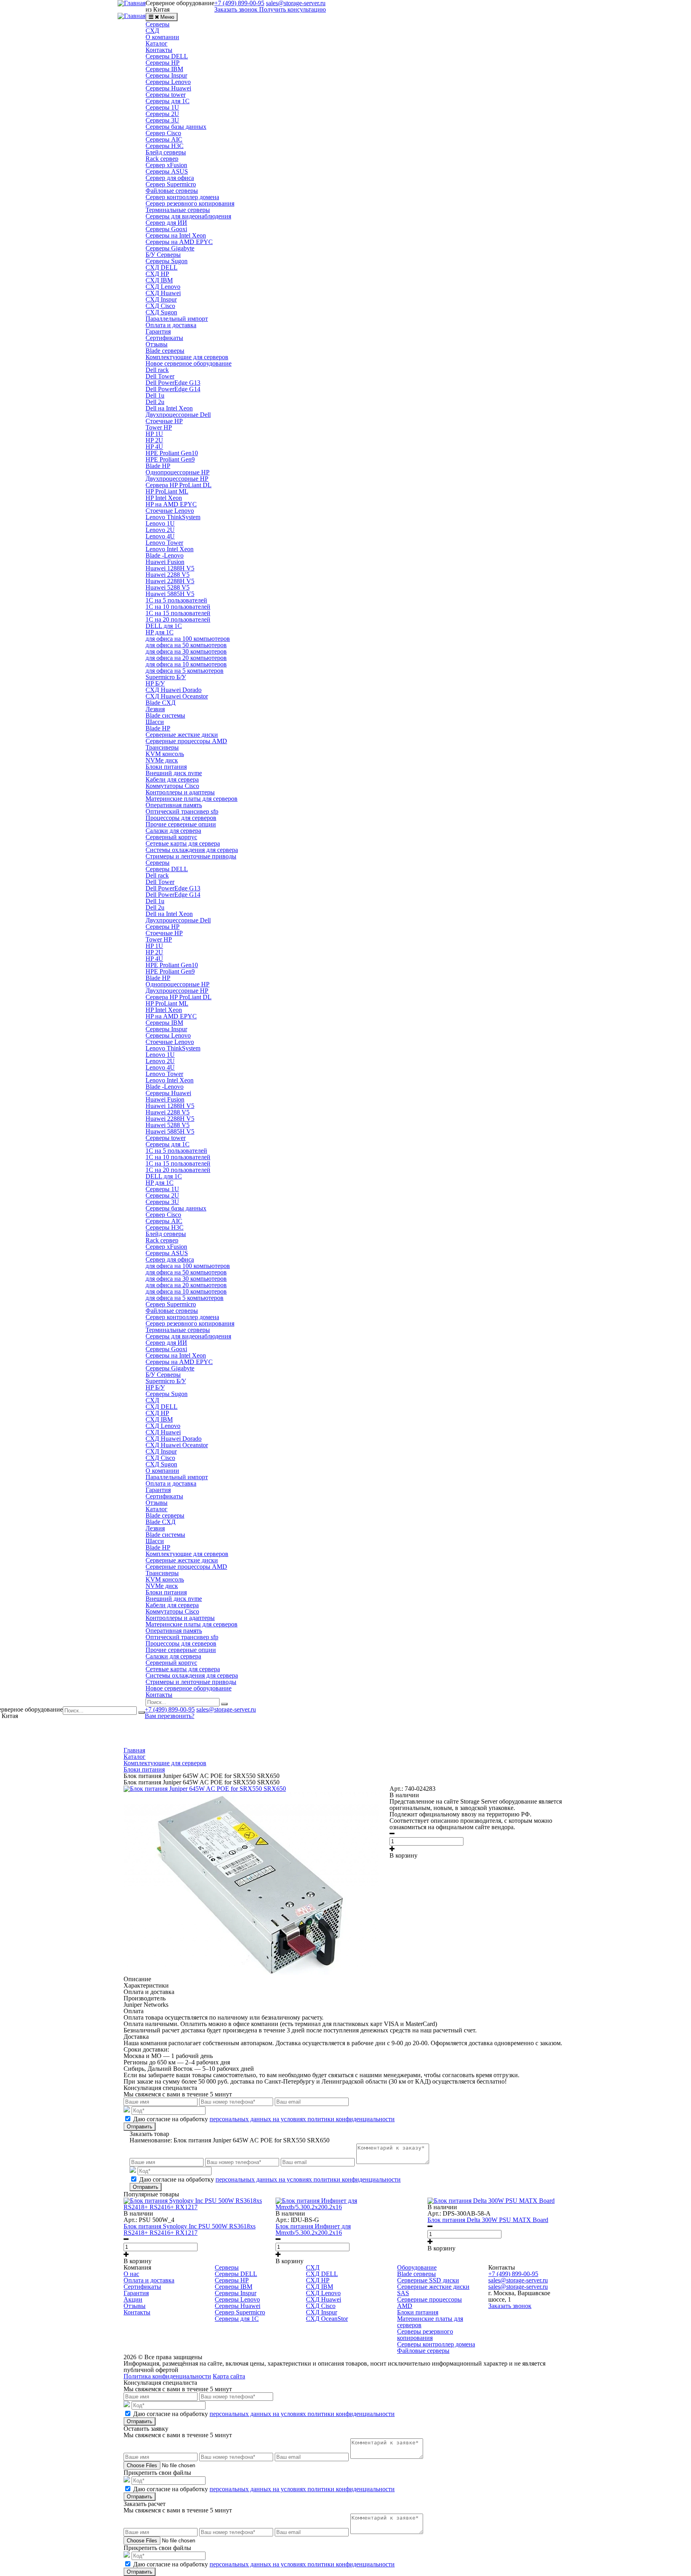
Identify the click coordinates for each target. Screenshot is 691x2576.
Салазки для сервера (173, 831)
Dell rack (157, 370)
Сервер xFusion (166, 165)
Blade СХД (161, 703)
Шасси (155, 722)
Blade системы (165, 715)
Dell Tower (160, 376)
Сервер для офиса (170, 178)
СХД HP (157, 274)
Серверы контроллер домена (436, 2344)
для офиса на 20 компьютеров (186, 658)
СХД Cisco (160, 306)
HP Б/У (155, 683)
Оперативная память (174, 805)
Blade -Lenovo (165, 555)
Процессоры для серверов (181, 818)
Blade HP (158, 466)
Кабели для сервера (172, 779)
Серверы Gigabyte (170, 248)
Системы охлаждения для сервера (192, 850)
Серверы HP (163, 63)
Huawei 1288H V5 (170, 568)
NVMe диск (162, 760)
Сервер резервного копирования (190, 203)
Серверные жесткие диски (182, 735)
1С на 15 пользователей (178, 613)
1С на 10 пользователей (178, 607)
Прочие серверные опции (181, 824)
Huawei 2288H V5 (170, 581)
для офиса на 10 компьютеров (186, 664)
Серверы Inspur (166, 75)
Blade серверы (165, 351)
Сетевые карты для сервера (183, 843)
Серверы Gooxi (166, 229)
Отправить (140, 2127)
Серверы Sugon (167, 261)
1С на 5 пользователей (176, 600)
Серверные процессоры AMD (186, 741)
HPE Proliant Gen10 (172, 453)
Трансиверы (162, 747)
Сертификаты (164, 338)
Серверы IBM (164, 69)
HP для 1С (160, 632)
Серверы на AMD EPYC (179, 242)
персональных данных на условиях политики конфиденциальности (302, 2119)
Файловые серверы (172, 191)
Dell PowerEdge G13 (173, 383)
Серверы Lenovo (168, 82)
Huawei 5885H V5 (170, 594)
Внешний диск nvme (174, 773)
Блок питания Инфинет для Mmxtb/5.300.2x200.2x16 (313, 2229)
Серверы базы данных (176, 127)
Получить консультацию (293, 9)
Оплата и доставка (171, 325)
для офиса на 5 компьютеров (185, 671)
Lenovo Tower (164, 543)
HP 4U (154, 447)
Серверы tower (166, 95)
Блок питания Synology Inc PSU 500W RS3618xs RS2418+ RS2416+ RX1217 (190, 2229)
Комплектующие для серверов (187, 357)
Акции (133, 2299)
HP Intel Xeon (164, 498)
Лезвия (155, 709)
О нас (131, 2274)
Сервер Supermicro (171, 184)
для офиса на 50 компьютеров (186, 645)
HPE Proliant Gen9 (170, 459)
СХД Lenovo (163, 287)
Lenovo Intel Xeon (170, 549)
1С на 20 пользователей (178, 619)
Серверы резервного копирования (425, 2335)
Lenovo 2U (160, 530)
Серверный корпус (171, 837)
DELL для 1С (164, 626)
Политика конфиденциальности (167, 2376)
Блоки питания (166, 767)
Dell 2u (155, 402)
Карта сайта (229, 2376)
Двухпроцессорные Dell (178, 415)
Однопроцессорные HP (178, 472)
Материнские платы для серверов (192, 799)
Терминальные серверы (178, 210)
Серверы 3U (162, 120)
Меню (167, 17)
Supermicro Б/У (166, 677)
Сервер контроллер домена (182, 197)
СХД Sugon (161, 312)
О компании (162, 37)
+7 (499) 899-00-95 (170, 1709)
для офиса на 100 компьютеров (188, 639)
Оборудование (417, 2267)
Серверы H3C (165, 146)
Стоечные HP (164, 421)
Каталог (157, 43)
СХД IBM (159, 280)
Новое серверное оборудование (189, 363)
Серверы (158, 24)
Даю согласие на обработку (264, 2119)
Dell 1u (155, 395)
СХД (152, 31)
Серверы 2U (162, 114)
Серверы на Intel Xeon (176, 235)
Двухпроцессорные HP (177, 479)
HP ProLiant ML (167, 491)
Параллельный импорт (177, 319)
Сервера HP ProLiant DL (179, 485)
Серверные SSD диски (428, 2280)
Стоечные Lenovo (170, 511)
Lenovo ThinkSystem (173, 517)
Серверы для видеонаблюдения (188, 216)
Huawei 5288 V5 (168, 587)
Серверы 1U (162, 107)
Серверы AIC (164, 139)
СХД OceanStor (327, 2319)
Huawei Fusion (165, 562)
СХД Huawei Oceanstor (177, 696)
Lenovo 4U (160, 536)
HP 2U (154, 440)
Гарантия (158, 331)
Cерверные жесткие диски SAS (433, 2290)
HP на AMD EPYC (171, 504)
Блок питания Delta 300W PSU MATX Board (488, 2220)
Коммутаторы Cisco (172, 786)
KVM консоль (165, 754)
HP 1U (154, 434)
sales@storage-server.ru (226, 1709)
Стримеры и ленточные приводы (191, 856)
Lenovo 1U (160, 523)
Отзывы (157, 344)
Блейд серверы (166, 152)
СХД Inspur (161, 299)
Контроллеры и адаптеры (180, 792)
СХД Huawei (163, 293)
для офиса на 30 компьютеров (186, 651)
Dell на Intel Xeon (169, 408)
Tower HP (159, 427)
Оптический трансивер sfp (182, 811)
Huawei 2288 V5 (168, 575)
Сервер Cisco (163, 133)
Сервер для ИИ (166, 223)
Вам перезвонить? (170, 1716)
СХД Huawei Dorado (174, 690)
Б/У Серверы (163, 255)
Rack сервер (162, 159)
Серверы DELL (167, 56)
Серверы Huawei (168, 88)
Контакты (159, 50)
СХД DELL (162, 267)
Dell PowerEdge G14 (173, 389)
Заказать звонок (236, 9)
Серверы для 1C (168, 101)
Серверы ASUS (167, 171)
